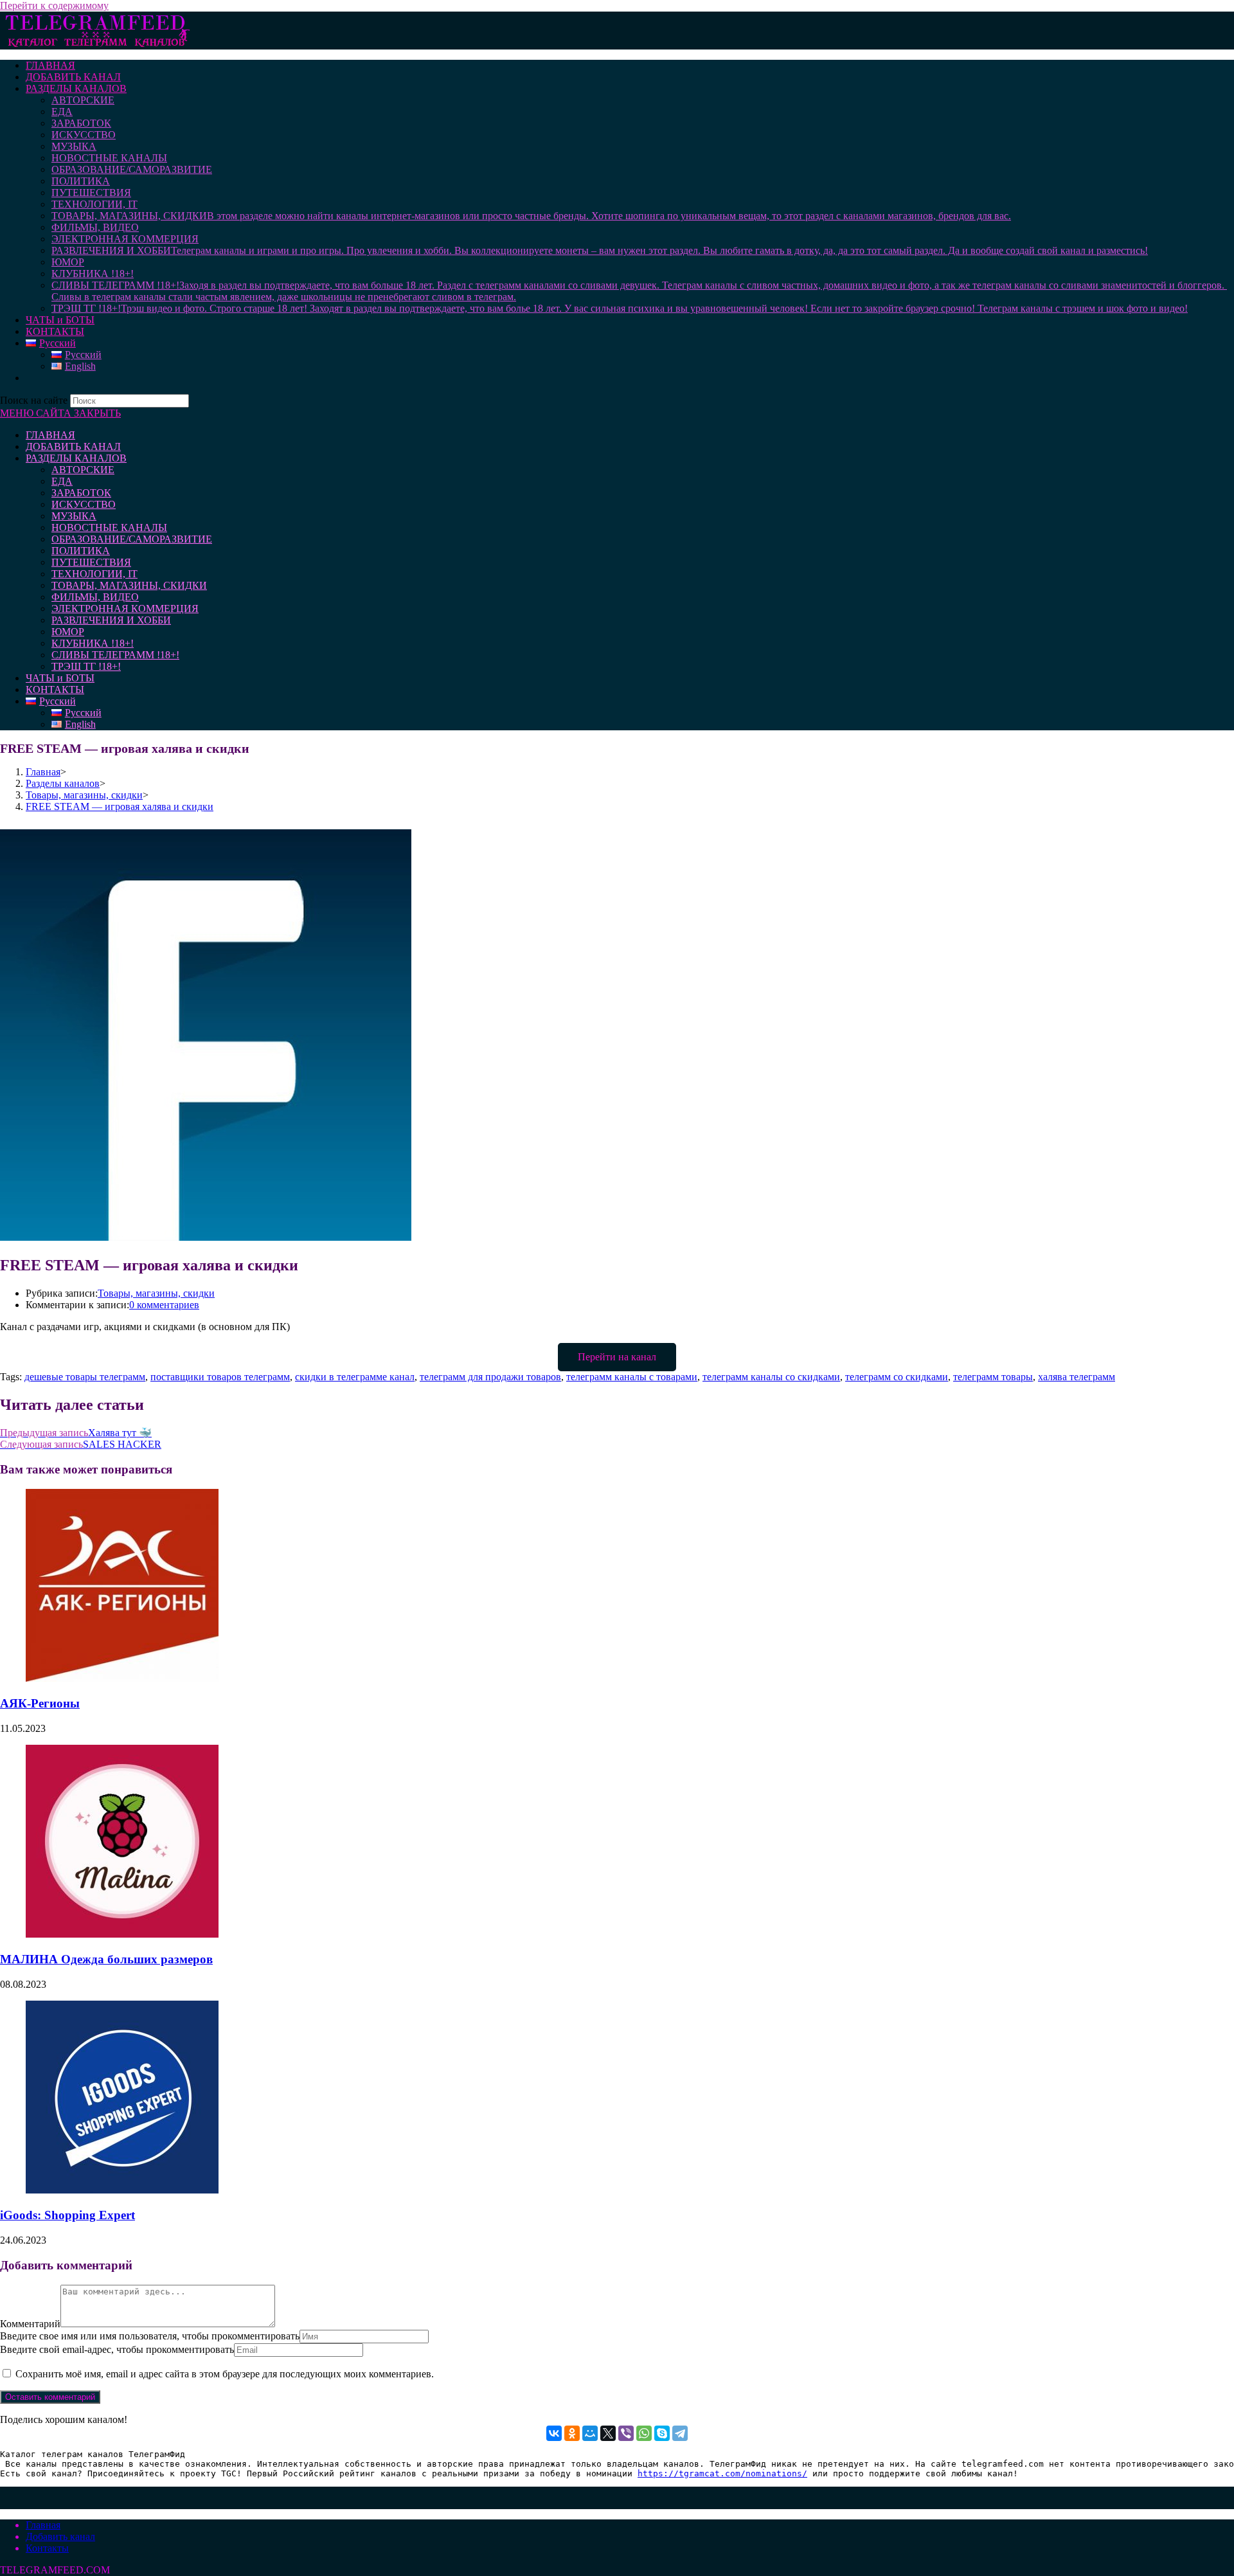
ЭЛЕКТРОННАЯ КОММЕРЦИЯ (125, 608)
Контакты (47, 2548)
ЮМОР (68, 632)
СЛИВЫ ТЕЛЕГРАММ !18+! (115, 655)
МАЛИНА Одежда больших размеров (106, 1959)
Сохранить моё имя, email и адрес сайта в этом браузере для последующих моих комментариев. (225, 2374)
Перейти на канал (617, 1357)
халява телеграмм (1077, 1377)
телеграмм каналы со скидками (771, 1377)
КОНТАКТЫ (55, 689)
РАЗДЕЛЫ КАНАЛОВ (76, 458)
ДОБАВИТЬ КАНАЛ (73, 446)
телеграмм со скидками (897, 1377)
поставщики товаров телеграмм (220, 1377)
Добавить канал (60, 2536)
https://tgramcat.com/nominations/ (722, 2473)
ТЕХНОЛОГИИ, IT (94, 574)
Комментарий (30, 2324)
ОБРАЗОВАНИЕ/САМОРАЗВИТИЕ (132, 539)
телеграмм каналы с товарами (632, 1377)
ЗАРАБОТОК (81, 493)
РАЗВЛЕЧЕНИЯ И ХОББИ (111, 620)
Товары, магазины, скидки (156, 1293)
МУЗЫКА (74, 516)
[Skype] (662, 2433)
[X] (608, 2433)
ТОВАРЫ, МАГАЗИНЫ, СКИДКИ (129, 585)
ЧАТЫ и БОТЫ (60, 678)
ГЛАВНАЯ (50, 435)
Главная (43, 2525)
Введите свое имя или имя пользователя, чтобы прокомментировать (150, 2336)
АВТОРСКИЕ (83, 470)
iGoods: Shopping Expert (67, 2215)
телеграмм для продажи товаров (490, 1377)
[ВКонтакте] (554, 2433)
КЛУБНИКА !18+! (93, 643)
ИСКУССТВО (84, 504)
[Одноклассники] (572, 2433)
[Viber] (626, 2433)
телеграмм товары (993, 1377)
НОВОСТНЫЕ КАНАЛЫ (109, 527)
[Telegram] (680, 2433)
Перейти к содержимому (54, 5)
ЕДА (62, 481)
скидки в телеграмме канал (355, 1377)
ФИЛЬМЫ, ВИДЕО (95, 597)
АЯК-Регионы (40, 1703)
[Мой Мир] (590, 2433)
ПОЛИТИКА (81, 551)
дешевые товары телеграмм (85, 1377)
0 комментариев (164, 1305)
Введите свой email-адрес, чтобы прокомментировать (117, 2349)
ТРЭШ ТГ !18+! (86, 666)
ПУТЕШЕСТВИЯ (91, 562)
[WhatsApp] (644, 2433)
